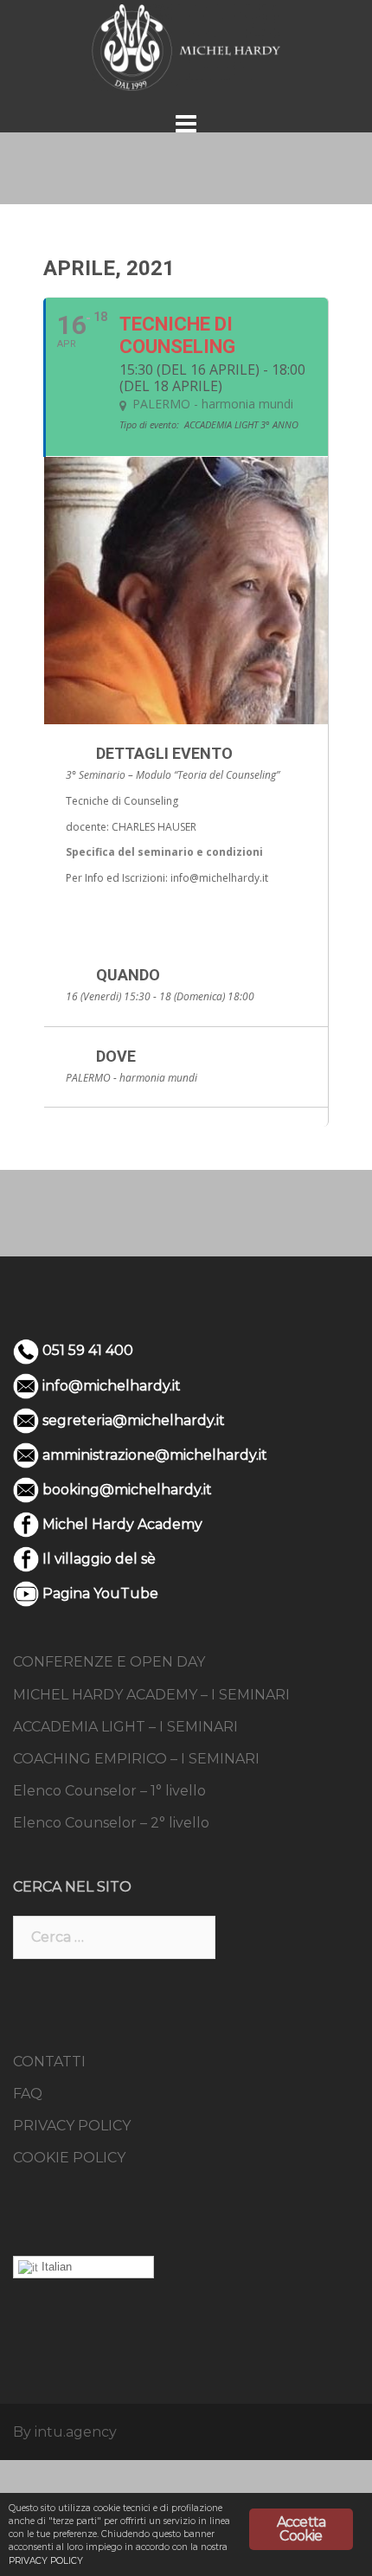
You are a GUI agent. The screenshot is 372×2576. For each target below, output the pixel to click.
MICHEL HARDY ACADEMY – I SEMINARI (151, 1695)
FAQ (28, 2094)
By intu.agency (65, 2432)
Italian (55, 2267)
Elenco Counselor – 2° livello (111, 1823)
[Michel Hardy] (186, 46)
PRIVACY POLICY (72, 2126)
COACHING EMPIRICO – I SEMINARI (136, 1759)
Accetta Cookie (301, 2529)
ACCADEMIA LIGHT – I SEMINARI (125, 1727)
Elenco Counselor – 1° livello (109, 1791)
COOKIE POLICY (69, 2158)
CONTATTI (49, 2062)
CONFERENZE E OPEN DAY (109, 1662)
